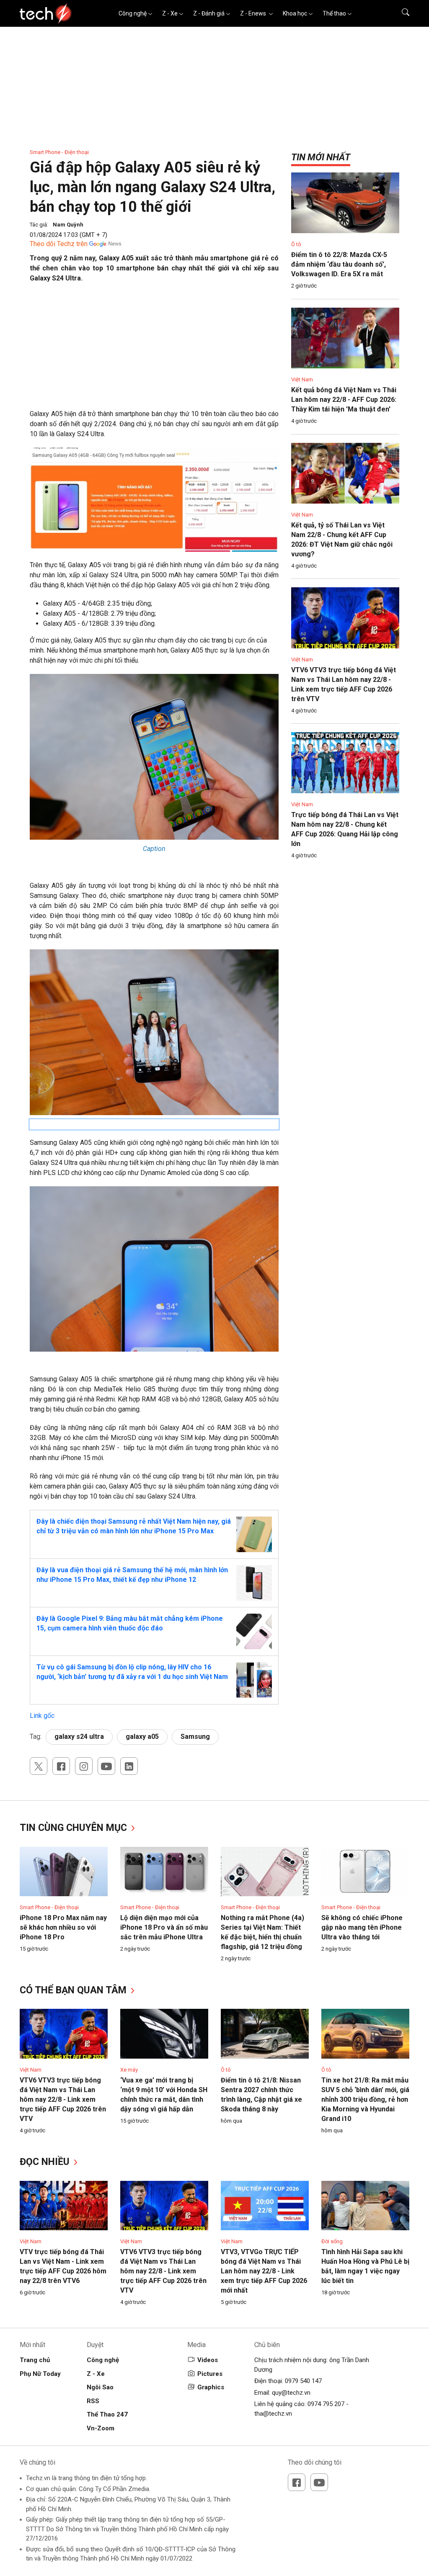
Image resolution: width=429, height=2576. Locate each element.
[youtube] (106, 1766)
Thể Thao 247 (107, 2414)
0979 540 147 (303, 2381)
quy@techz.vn (291, 2393)
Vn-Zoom (101, 2428)
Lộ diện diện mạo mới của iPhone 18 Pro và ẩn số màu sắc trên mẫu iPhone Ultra (164, 1927)
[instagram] (84, 1766)
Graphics (211, 2387)
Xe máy (129, 2070)
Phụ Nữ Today (40, 2374)
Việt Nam (302, 379)
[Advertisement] (154, 350)
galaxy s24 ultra (79, 1737)
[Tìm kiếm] (400, 13)
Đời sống (332, 2241)
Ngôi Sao (100, 2387)
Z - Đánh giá (209, 13)
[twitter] (39, 1766)
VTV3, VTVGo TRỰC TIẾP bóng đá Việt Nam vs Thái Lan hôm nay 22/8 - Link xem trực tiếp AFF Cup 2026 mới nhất (264, 2271)
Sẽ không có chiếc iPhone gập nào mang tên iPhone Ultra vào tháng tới (362, 1927)
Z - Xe (170, 13)
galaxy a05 (142, 1737)
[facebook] (61, 1766)
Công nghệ (133, 13)
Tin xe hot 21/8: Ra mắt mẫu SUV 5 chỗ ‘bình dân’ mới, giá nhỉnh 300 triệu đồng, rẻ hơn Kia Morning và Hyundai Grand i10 (365, 2099)
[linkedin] (129, 1766)
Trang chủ (35, 2360)
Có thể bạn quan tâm (74, 1990)
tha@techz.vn (273, 2414)
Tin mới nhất (321, 157)
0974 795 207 (326, 2404)
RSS (93, 2401)
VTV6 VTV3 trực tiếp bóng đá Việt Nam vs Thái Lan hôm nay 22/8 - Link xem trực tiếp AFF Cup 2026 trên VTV (63, 2099)
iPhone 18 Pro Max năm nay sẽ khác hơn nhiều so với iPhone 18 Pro (63, 1927)
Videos (208, 2360)
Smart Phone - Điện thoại (59, 152)
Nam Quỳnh (68, 225)
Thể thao (334, 13)
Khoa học (295, 13)
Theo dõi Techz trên (59, 244)
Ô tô (296, 244)
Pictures (210, 2374)
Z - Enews (254, 13)
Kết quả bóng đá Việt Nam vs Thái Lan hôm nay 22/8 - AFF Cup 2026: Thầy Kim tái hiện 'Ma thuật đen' (344, 400)
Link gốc (42, 1716)
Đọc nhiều (46, 2162)
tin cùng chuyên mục (75, 1828)
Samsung (195, 1737)
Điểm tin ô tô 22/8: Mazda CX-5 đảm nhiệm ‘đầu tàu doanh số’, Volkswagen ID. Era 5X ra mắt (339, 264)
